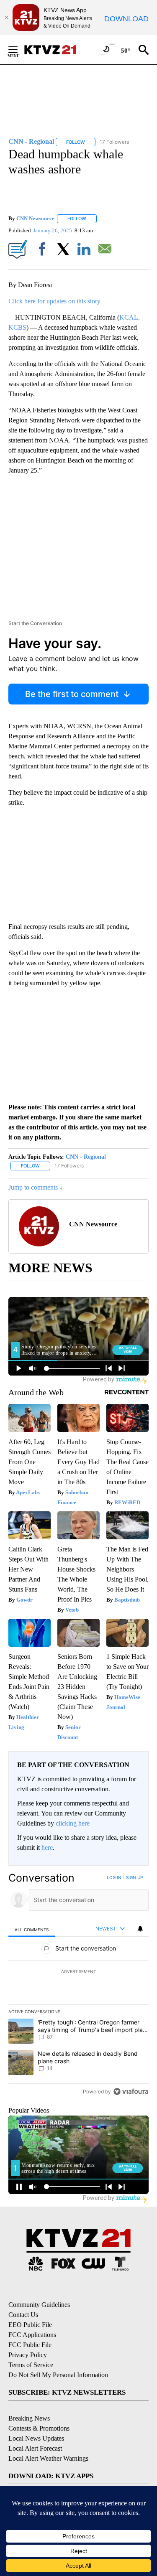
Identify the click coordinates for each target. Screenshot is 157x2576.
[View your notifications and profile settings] (140, 1929)
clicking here (73, 1823)
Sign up (134, 1877)
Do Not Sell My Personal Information (58, 2375)
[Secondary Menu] (19, 50)
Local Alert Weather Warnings (48, 2458)
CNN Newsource (35, 218)
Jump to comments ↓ (36, 1187)
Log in (114, 1877)
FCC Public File (30, 2345)
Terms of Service (31, 2365)
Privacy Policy (28, 2355)
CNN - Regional (86, 1157)
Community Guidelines (39, 2305)
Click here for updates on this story (54, 301)
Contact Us (23, 2315)
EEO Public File (30, 2325)
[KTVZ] (55, 50)
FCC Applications (32, 2335)
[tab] (32, 1929)
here (47, 1847)
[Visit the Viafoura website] (131, 2092)
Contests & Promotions (39, 2428)
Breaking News (29, 2418)
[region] (78, 1986)
